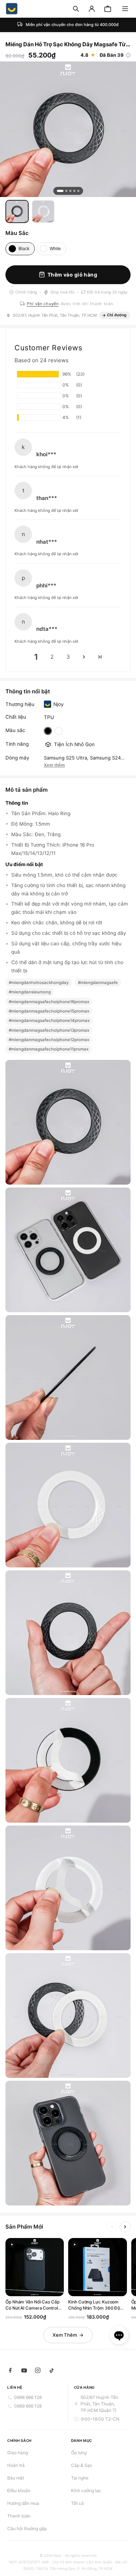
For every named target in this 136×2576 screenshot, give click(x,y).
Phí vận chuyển (43, 304)
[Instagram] (38, 2370)
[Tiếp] (125, 2227)
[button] (125, 9)
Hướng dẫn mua (23, 2503)
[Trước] (112, 2227)
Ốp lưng (79, 2453)
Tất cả (77, 2503)
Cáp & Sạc (82, 2465)
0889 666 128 (28, 2406)
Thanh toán (19, 2516)
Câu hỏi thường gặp (27, 2528)
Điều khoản (19, 2491)
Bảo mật (16, 2478)
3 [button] (68, 657)
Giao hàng (18, 2453)
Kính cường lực (86, 2491)
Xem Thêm (65, 2335)
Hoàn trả (16, 2465)
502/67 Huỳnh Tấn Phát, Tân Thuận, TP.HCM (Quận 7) (99, 2404)
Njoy (59, 704)
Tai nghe (80, 2478)
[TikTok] (51, 2370)
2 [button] (52, 657)
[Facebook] (10, 2370)
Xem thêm (54, 765)
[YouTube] (24, 2370)
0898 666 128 (28, 2397)
